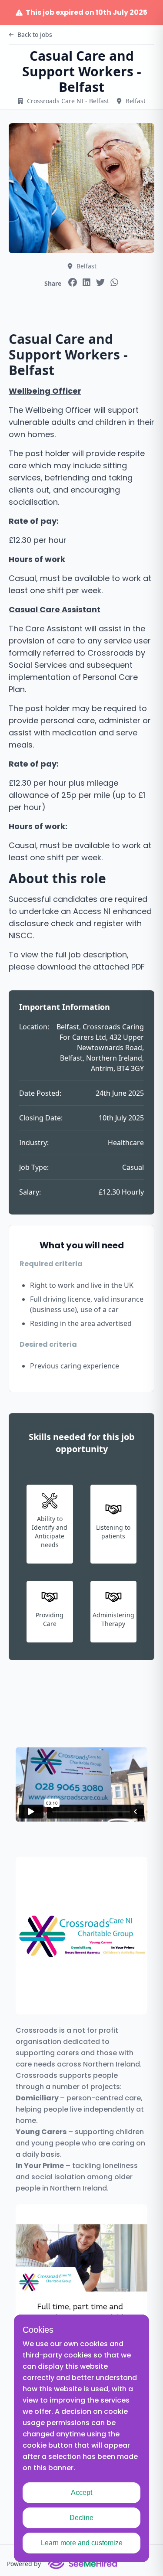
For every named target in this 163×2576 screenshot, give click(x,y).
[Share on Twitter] (100, 282)
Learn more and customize (82, 2543)
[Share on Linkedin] (86, 282)
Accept (81, 2493)
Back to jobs (35, 34)
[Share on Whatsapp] (114, 282)
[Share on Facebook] (73, 282)
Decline (81, 2518)
